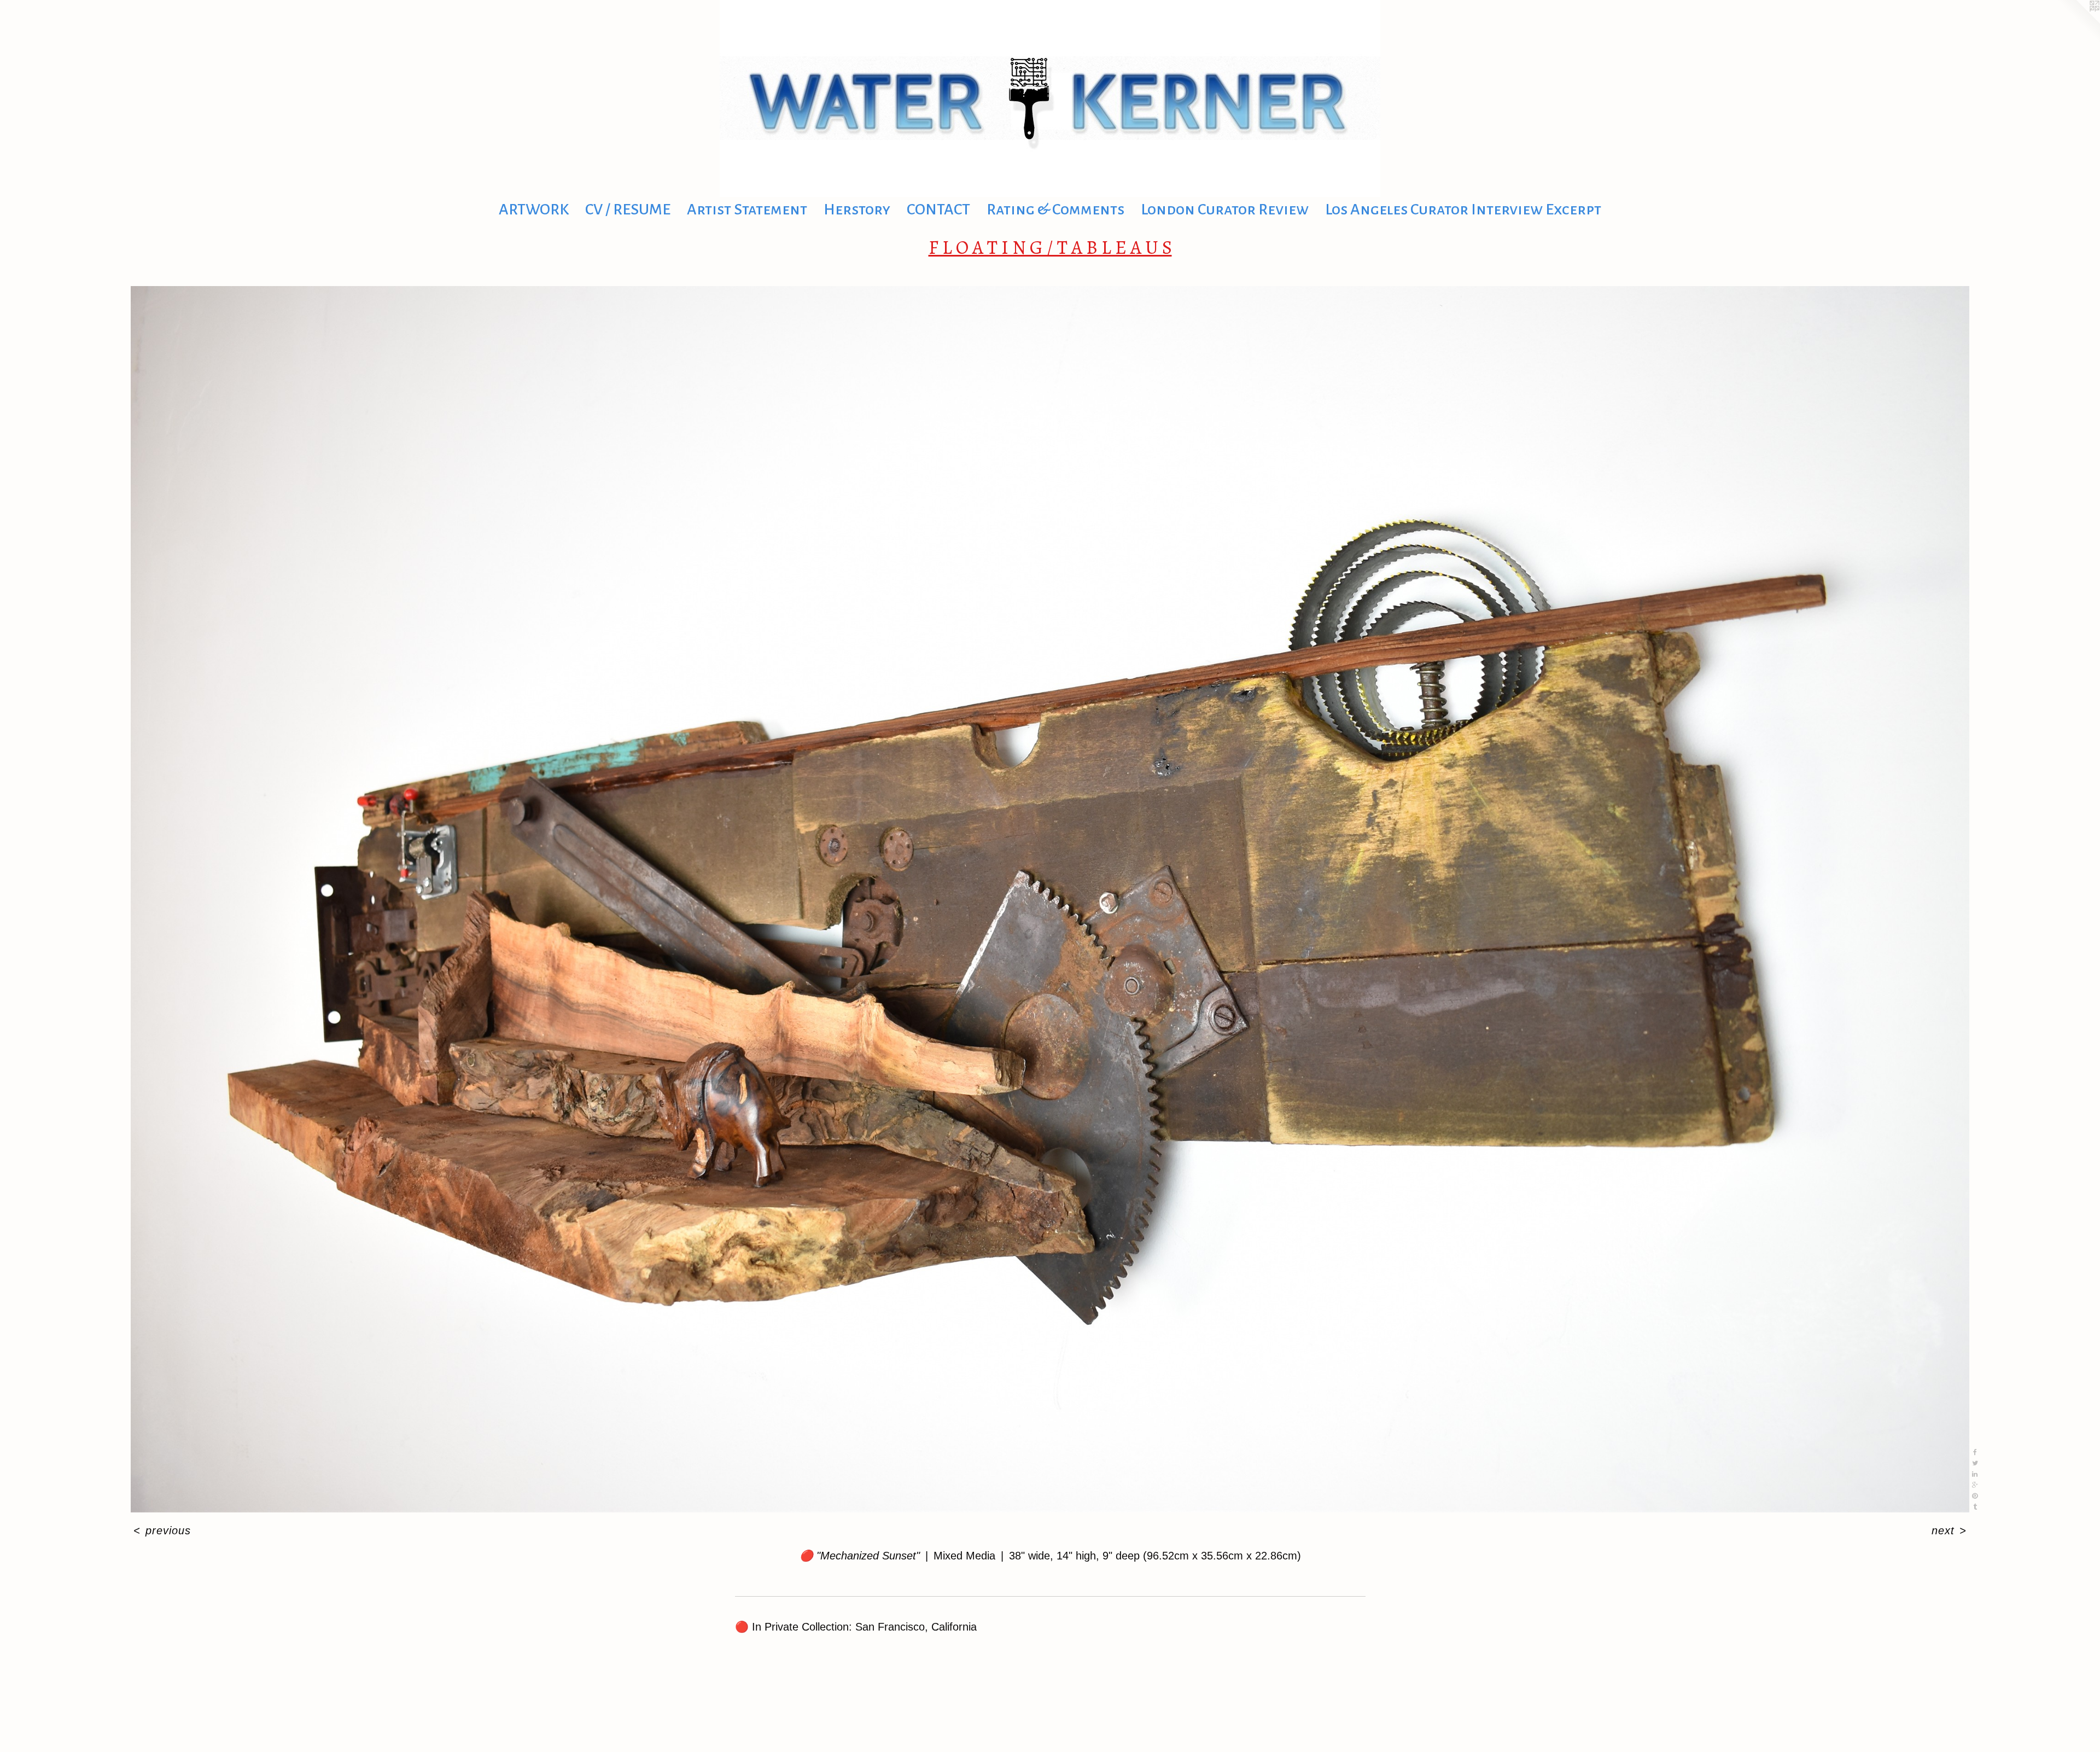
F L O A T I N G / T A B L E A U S (1050, 247)
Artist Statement (747, 209)
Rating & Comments (1055, 209)
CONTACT (938, 209)
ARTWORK (534, 209)
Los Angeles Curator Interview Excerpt (1463, 209)
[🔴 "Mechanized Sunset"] (1050, 899)
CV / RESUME (628, 209)
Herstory (857, 209)
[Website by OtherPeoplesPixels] (2078, 22)
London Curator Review (1225, 209)
